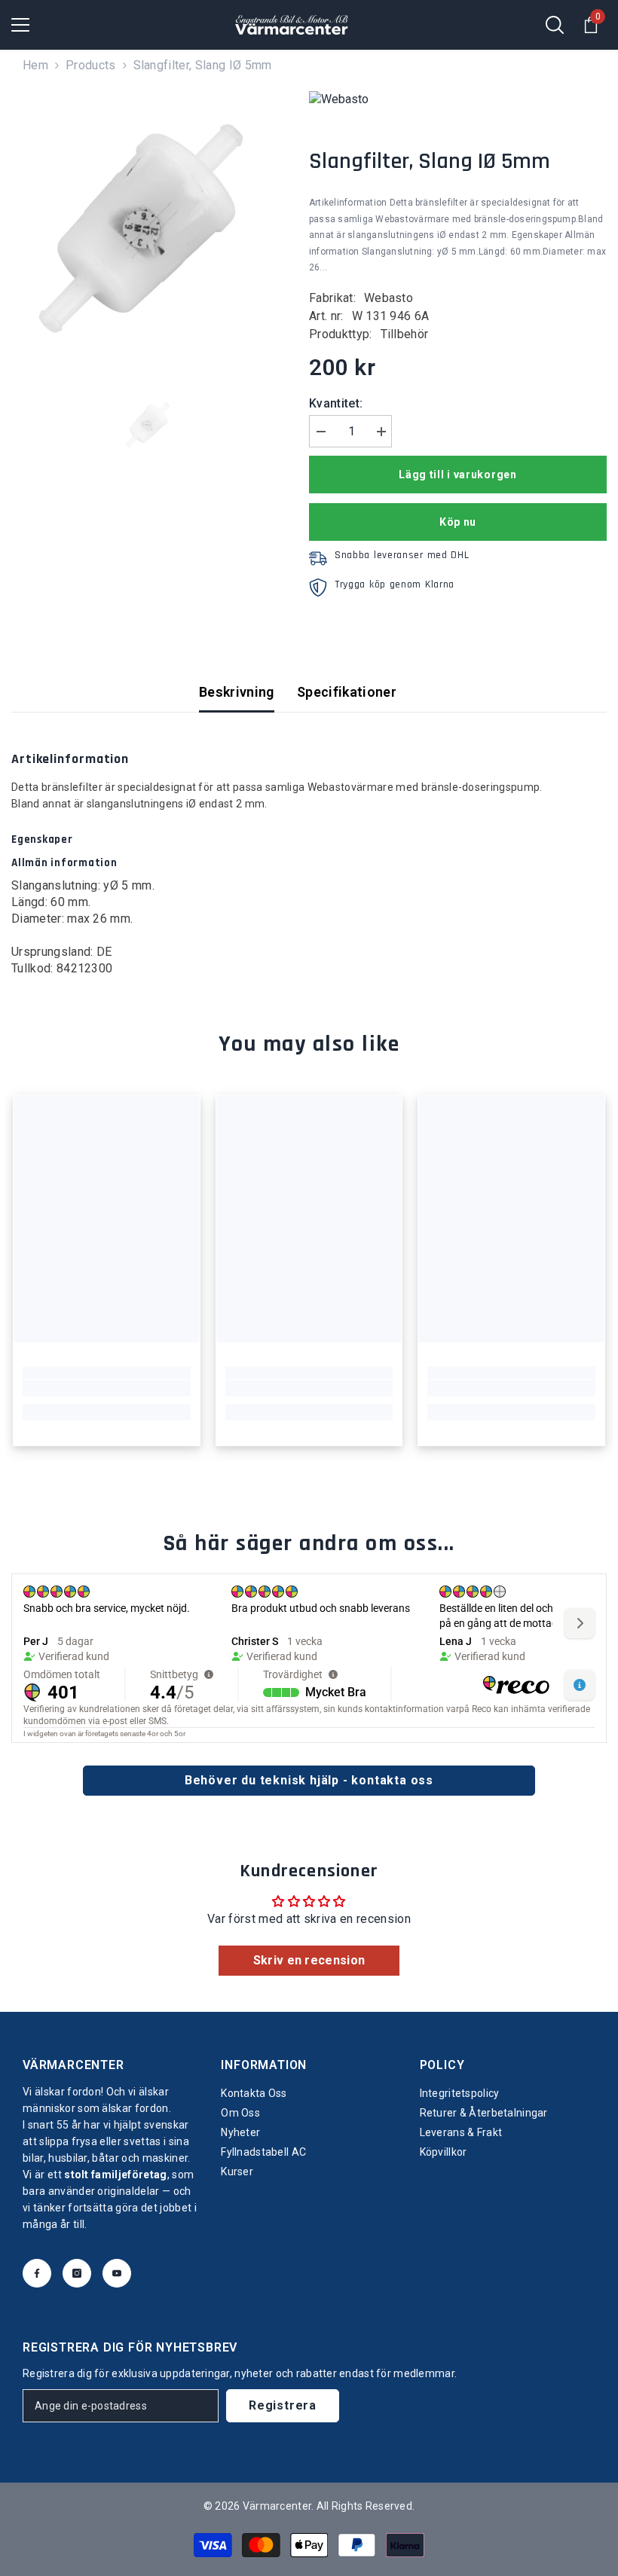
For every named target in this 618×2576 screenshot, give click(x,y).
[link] (107, 1388)
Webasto (389, 298)
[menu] (20, 25)
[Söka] (555, 25)
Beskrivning (237, 692)
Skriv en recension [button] (309, 1960)
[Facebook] (37, 2273)
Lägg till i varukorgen (457, 475)
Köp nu (458, 522)
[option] (149, 229)
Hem (35, 65)
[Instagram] (77, 2273)
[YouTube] (117, 2273)
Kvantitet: (336, 403)
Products (91, 65)
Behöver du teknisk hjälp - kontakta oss (309, 1780)
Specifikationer (347, 692)
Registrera (283, 2405)
